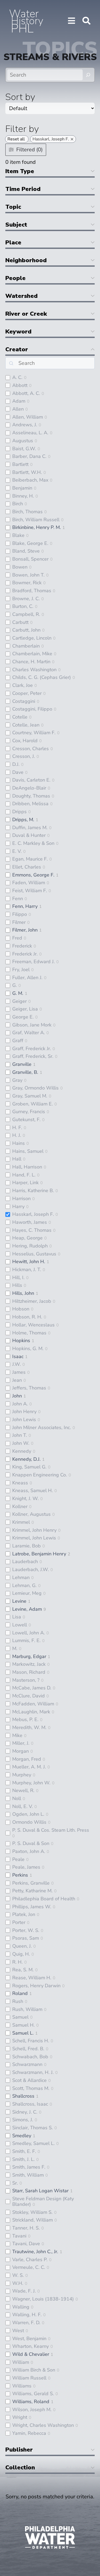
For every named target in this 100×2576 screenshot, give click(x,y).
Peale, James (26, 1867)
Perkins (20, 1875)
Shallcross (23, 2096)
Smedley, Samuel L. (33, 2143)
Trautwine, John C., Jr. (35, 2252)
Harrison (21, 1199)
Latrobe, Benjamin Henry (39, 1554)
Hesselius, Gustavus (34, 1254)
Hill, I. (18, 1277)
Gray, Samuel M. (30, 1096)
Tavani (19, 2236)
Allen (18, 409)
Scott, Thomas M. (31, 2088)
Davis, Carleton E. (31, 780)
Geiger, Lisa (25, 1009)
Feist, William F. (30, 891)
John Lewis (24, 1419)
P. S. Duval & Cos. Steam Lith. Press (51, 1830)
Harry (18, 1206)
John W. (21, 1443)
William (21, 2362)
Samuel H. (23, 2025)
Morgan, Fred (27, 1759)
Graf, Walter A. (29, 1033)
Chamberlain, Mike (32, 654)
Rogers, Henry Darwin (36, 1986)
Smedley (22, 2136)
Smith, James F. (29, 2167)
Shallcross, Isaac (30, 2104)
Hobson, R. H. (27, 1317)
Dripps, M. (23, 820)
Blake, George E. (30, 543)
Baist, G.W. (24, 449)
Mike (17, 1735)
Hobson (21, 1309)
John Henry (24, 1412)
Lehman (21, 1577)
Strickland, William (33, 2220)
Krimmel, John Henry (34, 1530)
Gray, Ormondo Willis (35, 1088)
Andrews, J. (25, 425)
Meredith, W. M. (29, 1727)
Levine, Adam (27, 1609)
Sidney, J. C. (25, 2112)
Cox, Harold (25, 741)
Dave (18, 772)
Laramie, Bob (27, 1546)
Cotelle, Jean (26, 725)
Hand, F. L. (24, 1175)
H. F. (17, 1128)
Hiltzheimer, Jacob (32, 1301)
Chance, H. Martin (31, 662)
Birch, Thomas (27, 512)
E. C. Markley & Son (33, 843)
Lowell (20, 1625)
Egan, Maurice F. (30, 859)
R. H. (17, 1962)
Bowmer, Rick (27, 583)
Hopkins (21, 1341)
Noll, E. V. (23, 1806)
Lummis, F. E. (26, 1640)
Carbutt (20, 622)
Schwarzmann (27, 2064)
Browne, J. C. (26, 599)
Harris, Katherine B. (33, 1191)
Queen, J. (22, 1946)
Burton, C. (23, 606)
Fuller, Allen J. (27, 978)
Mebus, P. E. (25, 1719)
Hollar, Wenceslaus (33, 1325)
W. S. (18, 2275)
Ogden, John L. (28, 1814)
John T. (20, 1435)
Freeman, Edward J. (33, 962)
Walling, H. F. (27, 2315)
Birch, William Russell (36, 520)
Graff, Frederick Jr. (32, 1049)
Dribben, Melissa (30, 804)
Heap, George (27, 1238)
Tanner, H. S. (26, 2228)
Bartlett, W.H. (27, 472)
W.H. (18, 2283)
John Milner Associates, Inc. (42, 1427)
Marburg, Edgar (29, 1656)
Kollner (20, 1506)
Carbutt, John (26, 630)
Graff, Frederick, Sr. (33, 1056)
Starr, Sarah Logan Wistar (40, 2191)
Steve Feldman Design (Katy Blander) (43, 2201)
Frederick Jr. (25, 954)
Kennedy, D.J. (26, 1459)
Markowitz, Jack (29, 1664)
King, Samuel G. (29, 1467)
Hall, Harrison (27, 1167)
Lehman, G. (24, 1585)
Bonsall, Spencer (30, 559)
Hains (19, 1143)
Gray (17, 1080)
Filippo (20, 914)
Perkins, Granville (31, 1883)
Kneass (20, 1483)
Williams (22, 2386)
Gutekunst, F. (26, 1120)
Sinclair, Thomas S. (33, 2128)
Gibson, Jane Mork (32, 1025)
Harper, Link (25, 1183)
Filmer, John (25, 930)
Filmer (19, 922)
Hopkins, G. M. (28, 1348)
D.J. (16, 764)
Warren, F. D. (26, 2323)
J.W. (17, 1364)
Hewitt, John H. (29, 1262)
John (17, 1396)
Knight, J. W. (25, 1498)
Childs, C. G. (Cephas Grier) (42, 677)
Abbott (20, 385)
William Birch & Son (34, 2370)
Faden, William (29, 883)
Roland (20, 1993)
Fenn (18, 899)
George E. (23, 1017)
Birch (18, 504)
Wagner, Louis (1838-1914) (43, 2299)
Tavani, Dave (26, 2244)
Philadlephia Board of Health (44, 1899)
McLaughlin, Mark (31, 1712)
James (19, 1372)
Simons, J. (23, 2120)
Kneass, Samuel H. (33, 1491)
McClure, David (29, 1696)
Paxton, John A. (29, 1851)
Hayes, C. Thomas (32, 1230)
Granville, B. (25, 1072)
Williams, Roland (31, 2402)
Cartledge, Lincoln (32, 638)
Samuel (20, 2017)
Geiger (19, 1001)
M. (15, 1648)
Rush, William (27, 2009)
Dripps (19, 812)
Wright (20, 2417)
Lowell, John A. (29, 1633)
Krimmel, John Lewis (34, 1538)
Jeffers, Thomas (29, 1388)
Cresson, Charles (31, 749)
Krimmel (21, 1522)
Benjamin (22, 488)
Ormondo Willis (29, 1822)
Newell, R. (23, 1790)
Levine (19, 1601)
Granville (22, 1064)
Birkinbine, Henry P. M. (37, 527)
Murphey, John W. (31, 1783)
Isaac (18, 1356)
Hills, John (23, 1293)
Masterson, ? (26, 1680)
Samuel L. (23, 2033)
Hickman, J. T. (27, 1270)
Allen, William (28, 417)
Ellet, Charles (27, 867)
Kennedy (22, 1451)
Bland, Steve (26, 551)
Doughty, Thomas (31, 796)
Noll (17, 1798)
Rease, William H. (32, 1978)
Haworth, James (30, 1222)
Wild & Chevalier (31, 2354)
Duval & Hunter (29, 835)
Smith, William (28, 2175)
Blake (18, 535)
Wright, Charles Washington (43, 2425)
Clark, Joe (23, 685)
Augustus (23, 441)
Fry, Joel (21, 970)
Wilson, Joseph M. (32, 2410)
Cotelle (20, 717)
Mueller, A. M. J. (29, 1767)
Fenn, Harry (25, 906)
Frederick (22, 946)
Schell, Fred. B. (28, 2049)
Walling (21, 2307)
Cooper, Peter (27, 693)
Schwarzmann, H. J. (33, 2072)
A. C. (17, 377)
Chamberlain (26, 646)
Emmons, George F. (33, 875)
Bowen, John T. (28, 575)
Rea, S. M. (23, 1970)
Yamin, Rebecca (29, 2433)
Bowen (20, 567)
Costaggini (24, 701)
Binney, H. (23, 496)
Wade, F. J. (24, 2291)
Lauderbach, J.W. (31, 1569)
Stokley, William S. (32, 2212)
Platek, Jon (24, 1914)
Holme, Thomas (29, 1333)
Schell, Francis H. (31, 2041)
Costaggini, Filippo (32, 709)
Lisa (17, 1617)
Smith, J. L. (23, 2159)
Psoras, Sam (26, 1938)
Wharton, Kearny (31, 2346)
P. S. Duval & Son (31, 1843)
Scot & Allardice (29, 2080)
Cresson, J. (24, 756)
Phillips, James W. (32, 1907)
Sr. (15, 2183)
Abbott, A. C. (26, 393)
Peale (18, 1859)
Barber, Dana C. (29, 456)
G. (15, 985)
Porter (19, 1922)
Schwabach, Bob (30, 2057)
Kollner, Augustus (31, 1514)
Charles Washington (34, 670)
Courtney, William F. (34, 733)
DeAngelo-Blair (29, 788)
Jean (17, 1380)
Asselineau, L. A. (30, 433)
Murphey (22, 1775)
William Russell (29, 2378)
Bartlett (20, 464)
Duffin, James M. (30, 828)
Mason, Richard (29, 1672)
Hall (17, 1159)
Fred (17, 938)
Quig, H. (21, 1954)
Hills (17, 1285)
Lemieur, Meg (27, 1593)
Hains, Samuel (28, 1151)
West (18, 2331)
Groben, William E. (33, 1104)
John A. (20, 1404)
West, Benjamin (29, 2339)
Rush (18, 2001)
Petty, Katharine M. (32, 1891)
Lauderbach (25, 1562)
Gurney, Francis (29, 1112)
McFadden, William (33, 1704)
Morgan (21, 1751)
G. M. (18, 993)
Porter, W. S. (26, 1930)
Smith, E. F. (24, 2151)
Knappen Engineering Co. (40, 1475)
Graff (18, 1041)
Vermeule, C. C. (29, 2267)
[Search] (88, 75)
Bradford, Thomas (32, 591)
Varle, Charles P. (30, 2260)
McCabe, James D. (32, 1688)
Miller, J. (21, 1743)
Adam (19, 401)
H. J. (17, 1135)
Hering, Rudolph (30, 1246)
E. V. (17, 851)
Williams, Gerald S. (33, 2394)
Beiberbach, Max (30, 480)
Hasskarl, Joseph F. (33, 1214)
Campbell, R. (26, 614)
